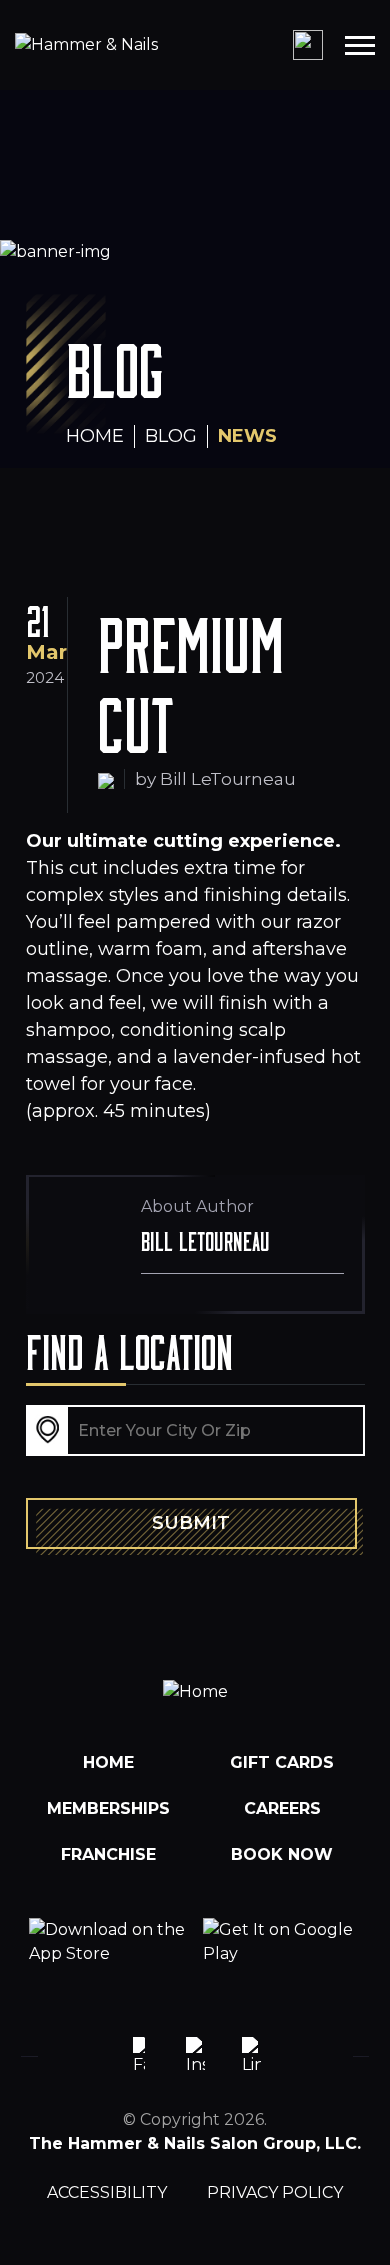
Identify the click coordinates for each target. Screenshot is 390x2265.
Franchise (108, 1854)
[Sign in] (308, 45)
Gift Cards (282, 1762)
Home (95, 436)
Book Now (282, 1854)
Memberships (108, 1808)
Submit (191, 1523)
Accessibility (107, 2192)
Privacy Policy (275, 2192)
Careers (282, 1808)
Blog (171, 436)
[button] (360, 45)
